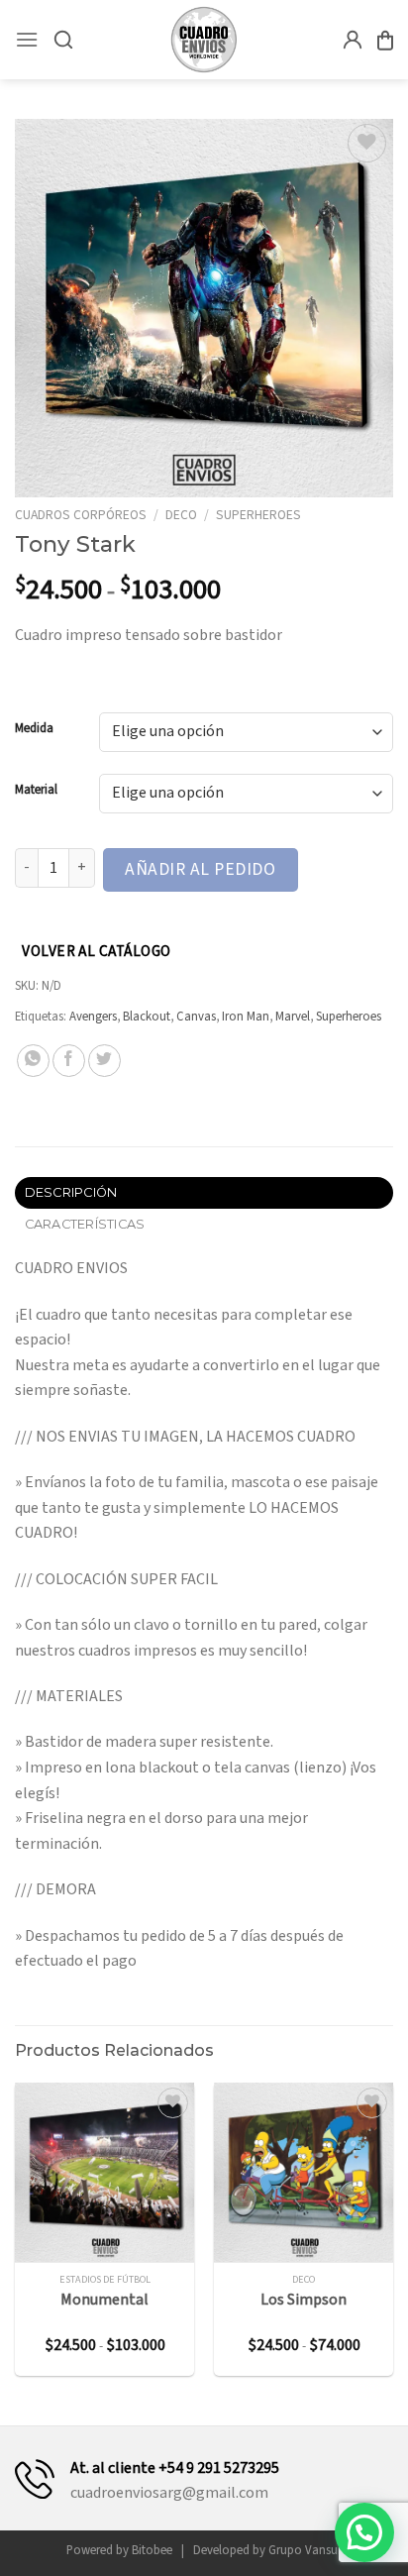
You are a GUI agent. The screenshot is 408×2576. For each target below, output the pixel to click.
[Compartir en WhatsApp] (33, 1061)
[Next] (394, 2237)
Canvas (196, 1017)
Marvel (293, 1017)
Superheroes (258, 515)
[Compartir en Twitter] (104, 1061)
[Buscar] (63, 40)
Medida (34, 729)
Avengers (93, 1017)
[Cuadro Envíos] (204, 40)
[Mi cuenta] (353, 40)
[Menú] (27, 39)
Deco (181, 515)
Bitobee (152, 2550)
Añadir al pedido (200, 869)
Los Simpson (304, 2300)
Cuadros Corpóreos (81, 515)
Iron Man (246, 1017)
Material (36, 791)
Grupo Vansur (305, 2550)
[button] (364, 2532)
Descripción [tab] (71, 1192)
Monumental (104, 2300)
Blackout (147, 1017)
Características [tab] (85, 1224)
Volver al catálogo (96, 951)
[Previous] (14, 2237)
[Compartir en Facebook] (69, 1061)
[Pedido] (385, 40)
